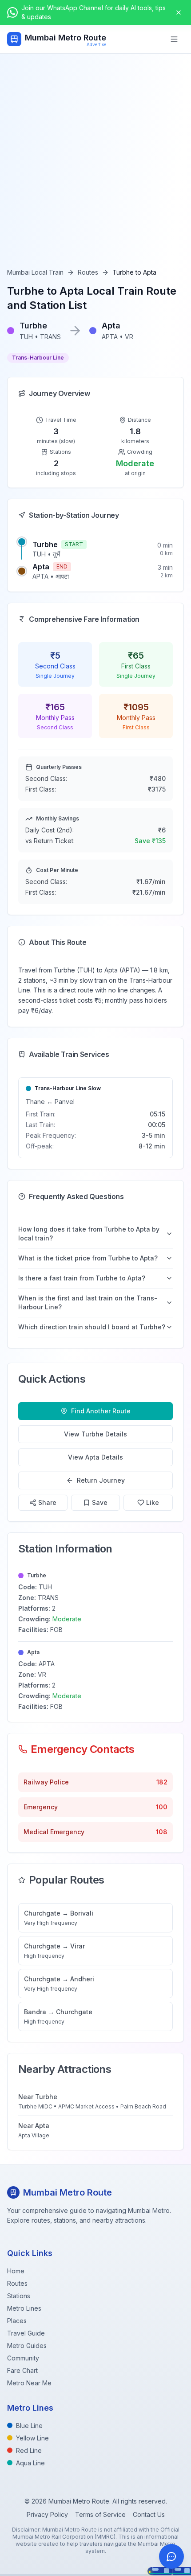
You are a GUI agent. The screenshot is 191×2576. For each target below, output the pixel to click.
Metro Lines (24, 2308)
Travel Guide (26, 2333)
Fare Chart (22, 2370)
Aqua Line (30, 2463)
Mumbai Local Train (35, 272)
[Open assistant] (171, 2556)
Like (153, 1502)
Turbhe (45, 544)
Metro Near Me (29, 2383)
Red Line (29, 2450)
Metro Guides (27, 2346)
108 (162, 1832)
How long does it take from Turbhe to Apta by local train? (89, 1234)
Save (100, 1502)
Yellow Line (32, 2438)
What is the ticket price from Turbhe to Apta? (88, 1258)
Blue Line (29, 2426)
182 (162, 1782)
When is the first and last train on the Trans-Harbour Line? (88, 1302)
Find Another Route (101, 1411)
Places (17, 2321)
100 (162, 1807)
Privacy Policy (47, 2514)
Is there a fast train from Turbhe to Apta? (82, 1278)
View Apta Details (95, 1457)
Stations (19, 2296)
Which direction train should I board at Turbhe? (92, 1327)
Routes (88, 272)
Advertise (96, 44)
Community (23, 2358)
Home (16, 2271)
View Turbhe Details (95, 1434)
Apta (41, 567)
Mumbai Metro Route (66, 38)
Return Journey (101, 1480)
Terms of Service (100, 2514)
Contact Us (149, 2514)
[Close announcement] (179, 12)
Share (47, 1502)
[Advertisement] (95, 168)
